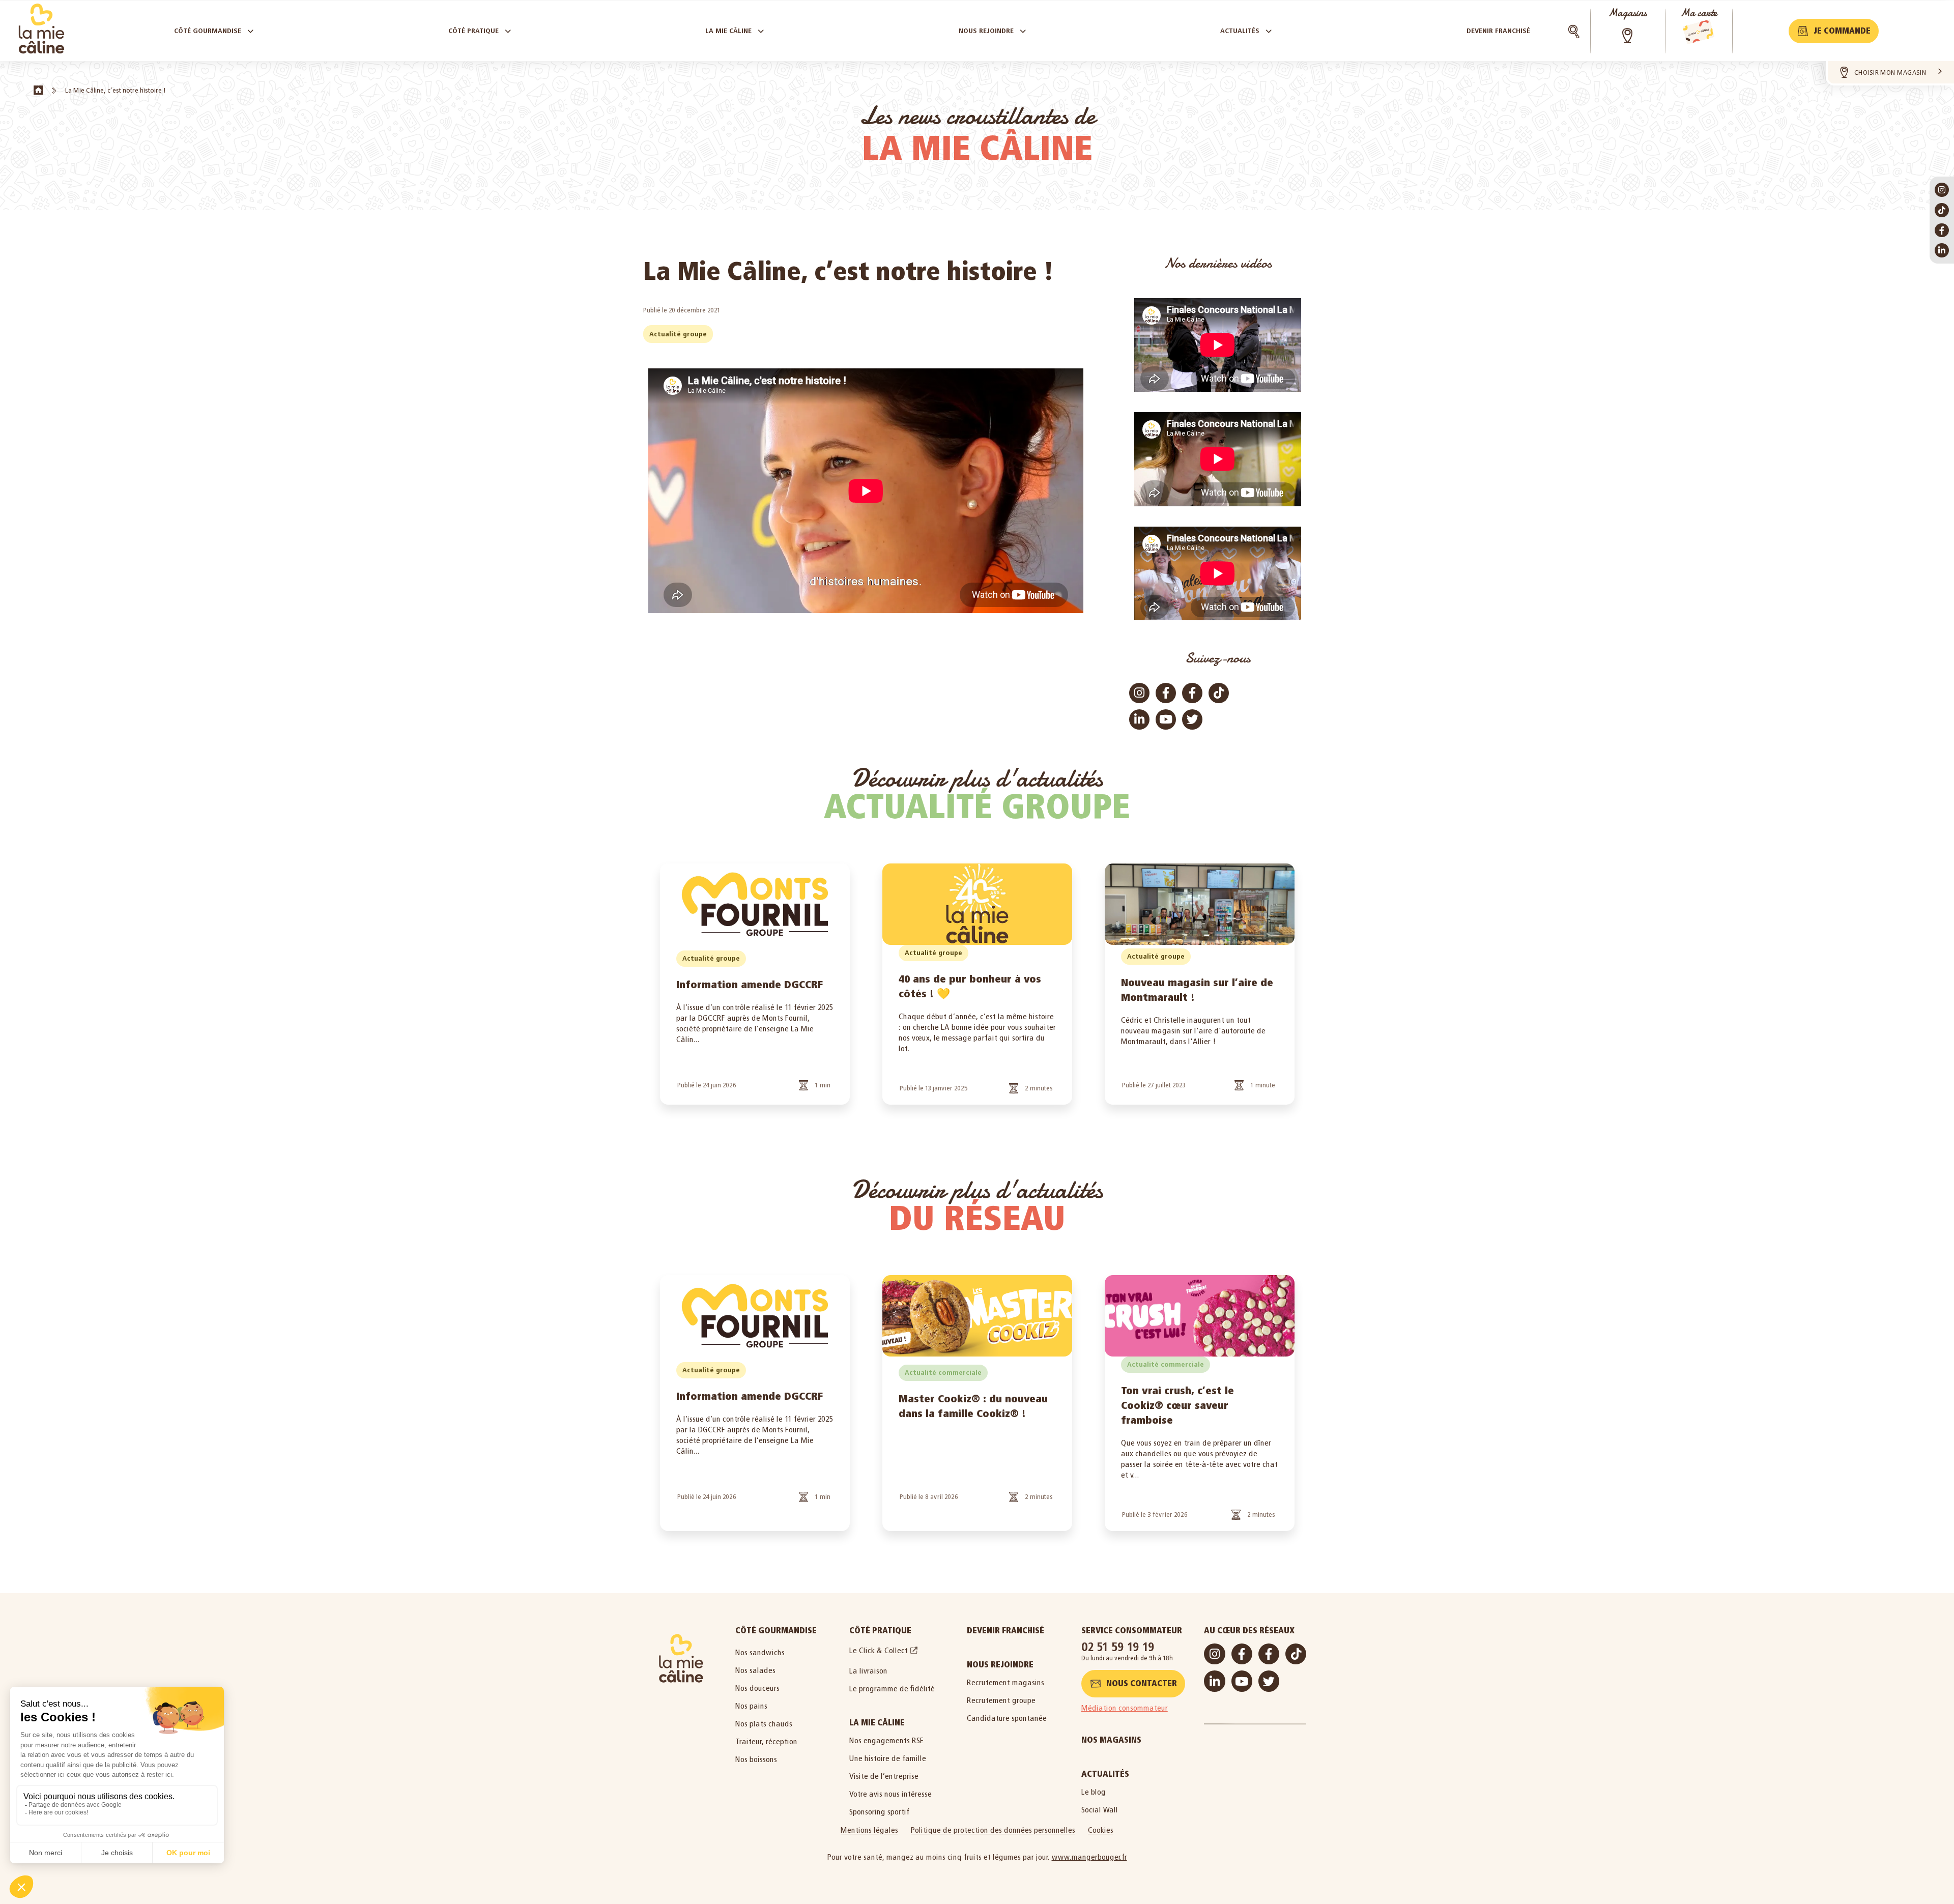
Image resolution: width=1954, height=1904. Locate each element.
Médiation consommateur (1125, 1708)
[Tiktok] (1942, 210)
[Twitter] (1192, 719)
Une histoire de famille (888, 1758)
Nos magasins (1111, 1740)
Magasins (1627, 13)
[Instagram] (1942, 190)
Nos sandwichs (760, 1652)
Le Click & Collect (879, 1650)
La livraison (868, 1671)
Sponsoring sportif (879, 1812)
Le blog (1094, 1792)
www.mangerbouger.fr (1089, 1857)
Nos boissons (756, 1759)
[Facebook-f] (1942, 230)
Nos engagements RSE (887, 1740)
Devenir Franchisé (1005, 1631)
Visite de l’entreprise (884, 1776)
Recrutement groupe (1001, 1700)
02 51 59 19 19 (1118, 1647)
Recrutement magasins (1005, 1682)
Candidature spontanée (1007, 1718)
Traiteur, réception (766, 1741)
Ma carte (1699, 13)
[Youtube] (1166, 719)
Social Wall (1100, 1810)
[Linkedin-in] (1942, 250)
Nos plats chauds (764, 1724)
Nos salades (755, 1670)
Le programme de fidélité (892, 1689)
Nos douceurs (757, 1688)
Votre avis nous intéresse (890, 1794)
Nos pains (751, 1706)
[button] (1834, 31)
